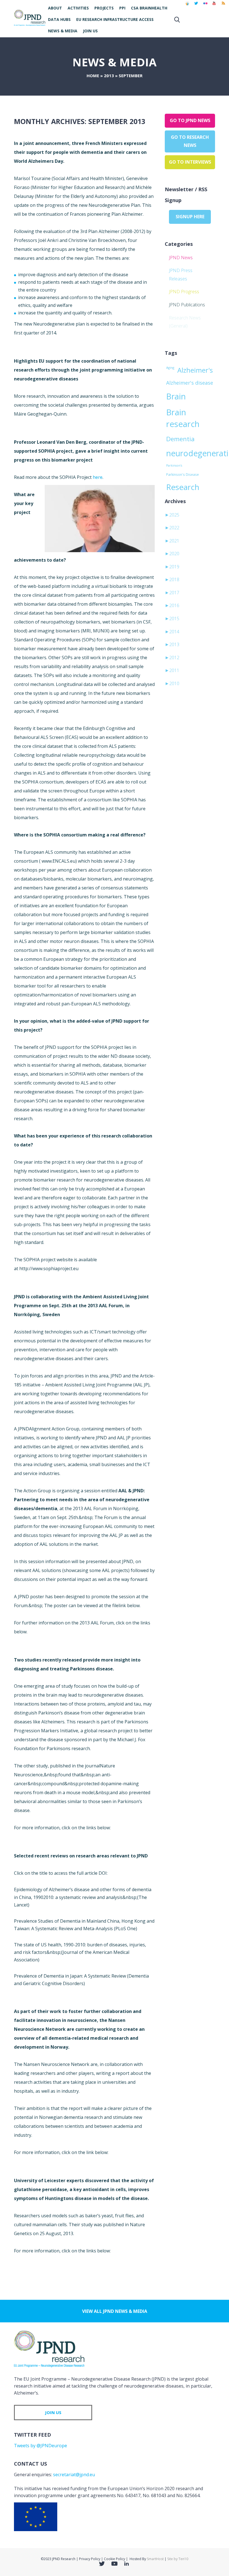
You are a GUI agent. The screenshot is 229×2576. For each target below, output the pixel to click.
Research (183, 487)
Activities (78, 8)
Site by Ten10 (178, 2559)
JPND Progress (184, 292)
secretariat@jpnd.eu (74, 2475)
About (55, 8)
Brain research (183, 418)
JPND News (181, 258)
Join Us (90, 31)
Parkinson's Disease (183, 474)
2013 (109, 76)
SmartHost (155, 2559)
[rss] (223, 6)
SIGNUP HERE (190, 217)
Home (93, 76)
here (98, 477)
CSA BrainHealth (149, 8)
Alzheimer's (195, 370)
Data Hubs (59, 19)
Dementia (180, 439)
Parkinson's (174, 465)
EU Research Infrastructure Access (115, 19)
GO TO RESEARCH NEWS (190, 141)
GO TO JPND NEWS (190, 120)
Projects (104, 8)
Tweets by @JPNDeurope (40, 2446)
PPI (122, 8)
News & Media (63, 31)
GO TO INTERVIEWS (190, 162)
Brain (176, 396)
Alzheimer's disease (190, 383)
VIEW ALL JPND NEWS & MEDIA (115, 2311)
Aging (170, 368)
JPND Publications (187, 305)
